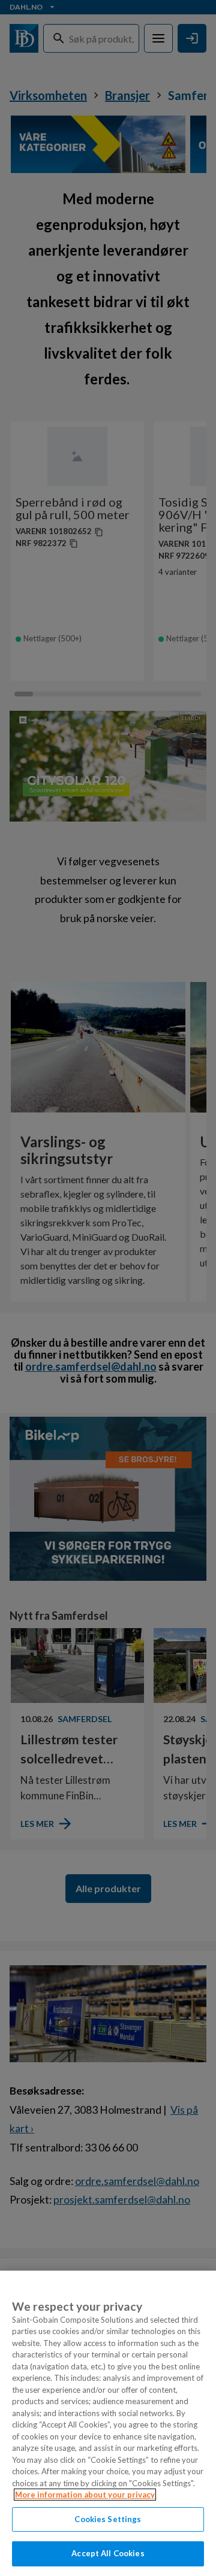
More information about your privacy (85, 2495)
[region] (108, 2423)
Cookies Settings (108, 2519)
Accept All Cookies (108, 2553)
